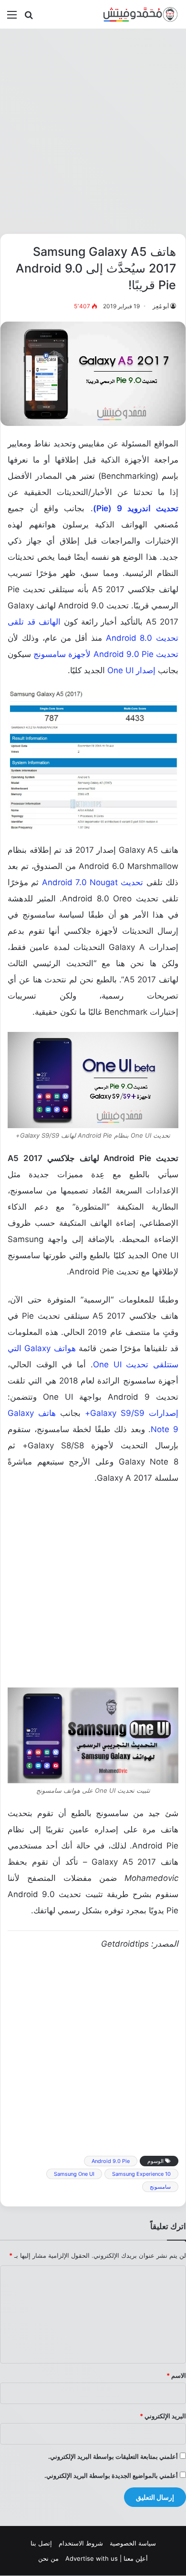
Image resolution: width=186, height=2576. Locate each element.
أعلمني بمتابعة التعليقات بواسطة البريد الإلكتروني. (113, 2456)
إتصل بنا (41, 2543)
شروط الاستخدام (81, 2543)
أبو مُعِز (161, 306)
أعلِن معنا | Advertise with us (107, 2558)
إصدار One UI (131, 670)
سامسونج (160, 2187)
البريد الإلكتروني (163, 2416)
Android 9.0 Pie (111, 2161)
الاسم (176, 2375)
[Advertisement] (93, 131)
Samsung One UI (74, 2174)
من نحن (48, 2558)
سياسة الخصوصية (133, 2543)
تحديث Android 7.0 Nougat (93, 882)
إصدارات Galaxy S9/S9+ (132, 1413)
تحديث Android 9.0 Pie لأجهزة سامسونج (106, 654)
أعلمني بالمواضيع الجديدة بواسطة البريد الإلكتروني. (111, 2475)
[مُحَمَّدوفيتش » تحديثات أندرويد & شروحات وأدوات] (141, 14)
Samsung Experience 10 (141, 2174)
